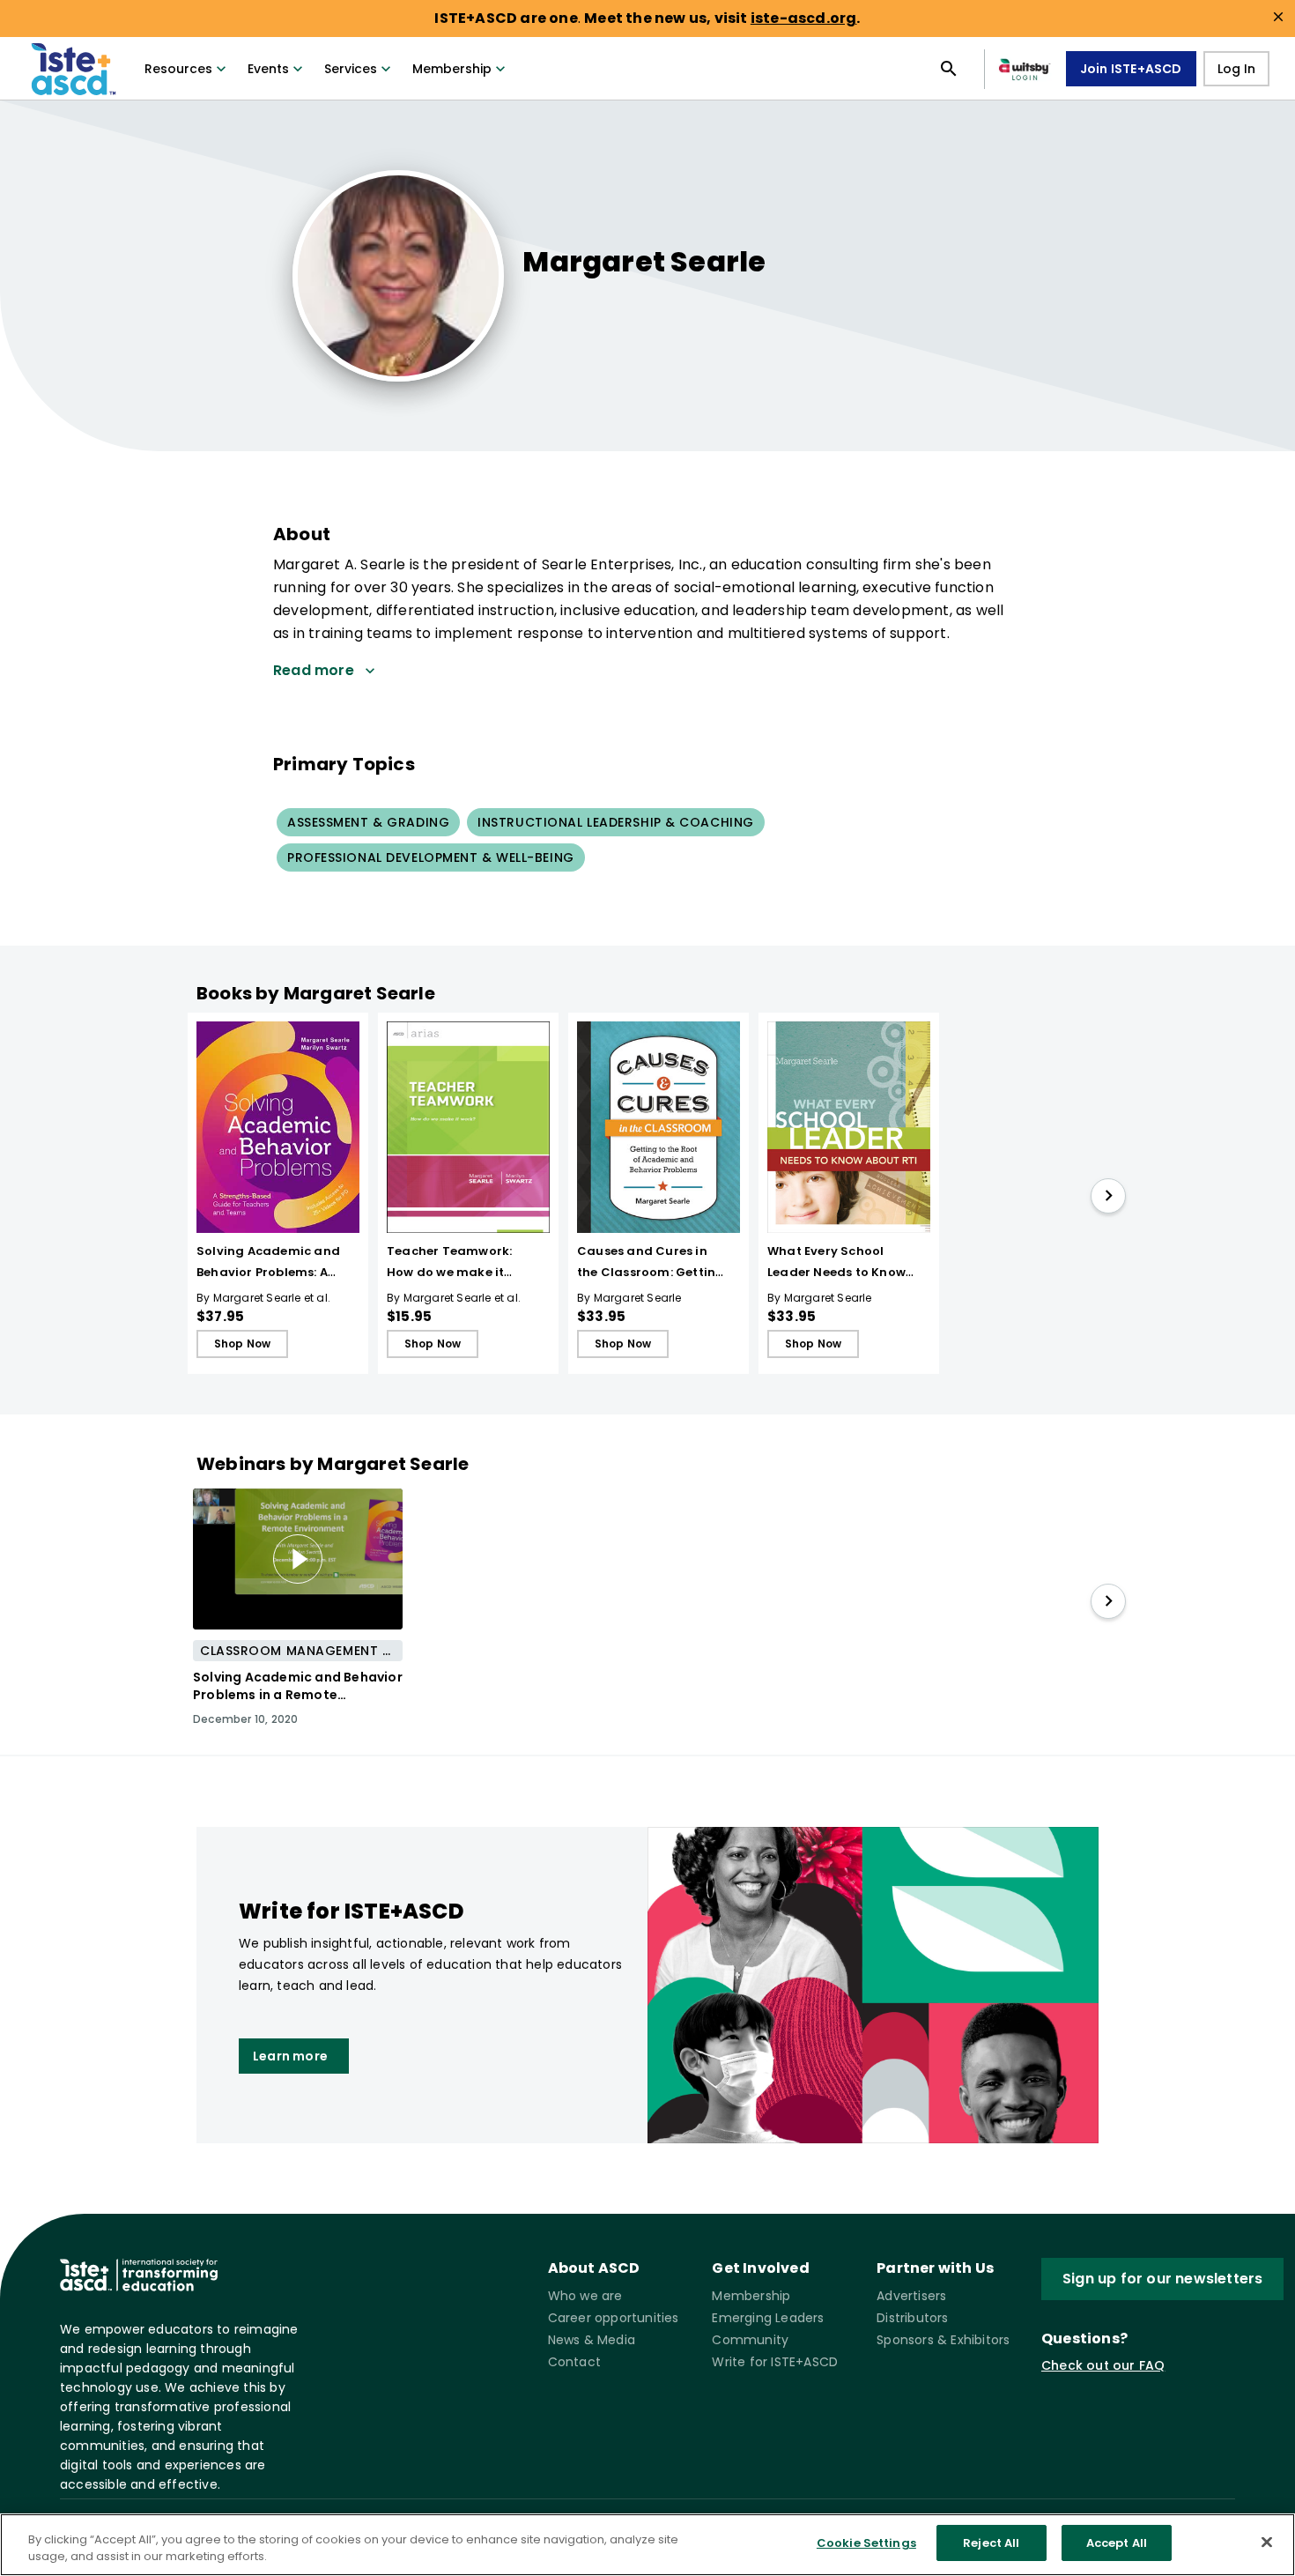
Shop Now (243, 1344)
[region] (647, 2545)
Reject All (991, 2543)
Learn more (290, 2056)
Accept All (1117, 2543)
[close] (1278, 17)
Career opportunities (614, 2318)
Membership (452, 69)
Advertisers (911, 2296)
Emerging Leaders (768, 2318)
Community (750, 2340)
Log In (1236, 69)
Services (351, 69)
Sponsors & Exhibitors (943, 2340)
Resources (178, 69)
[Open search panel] (949, 69)
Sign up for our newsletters (1162, 2279)
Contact (574, 2362)
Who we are (585, 2296)
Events (268, 69)
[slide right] (1108, 1196)
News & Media (592, 2340)
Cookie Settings (866, 2543)
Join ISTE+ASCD (1131, 69)
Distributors (912, 2318)
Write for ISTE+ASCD (775, 2362)
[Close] (1267, 2542)
